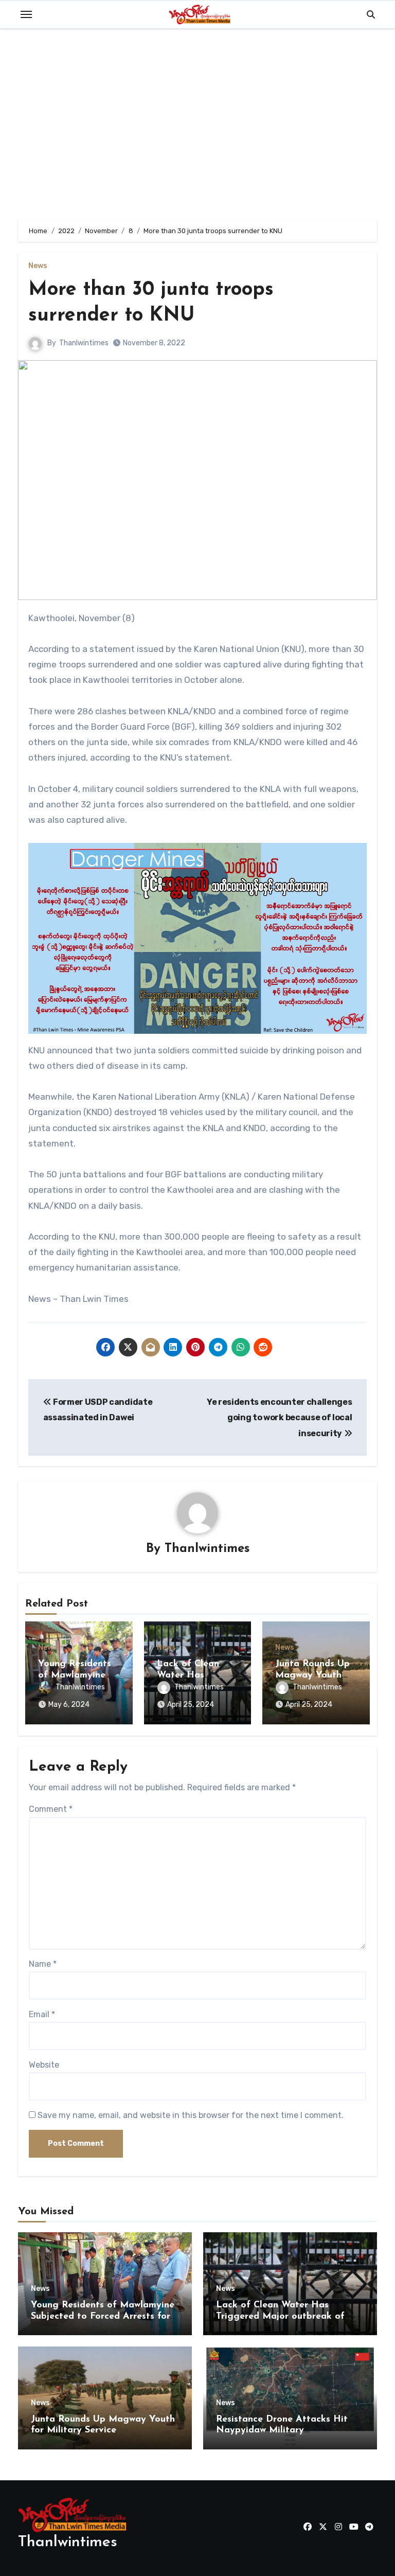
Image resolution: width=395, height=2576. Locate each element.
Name (43, 1964)
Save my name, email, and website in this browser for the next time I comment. (191, 2115)
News (38, 266)
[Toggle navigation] (26, 14)
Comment (51, 1809)
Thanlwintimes (84, 343)
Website (44, 2065)
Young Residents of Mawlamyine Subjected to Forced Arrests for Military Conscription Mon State (103, 2316)
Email (42, 2014)
